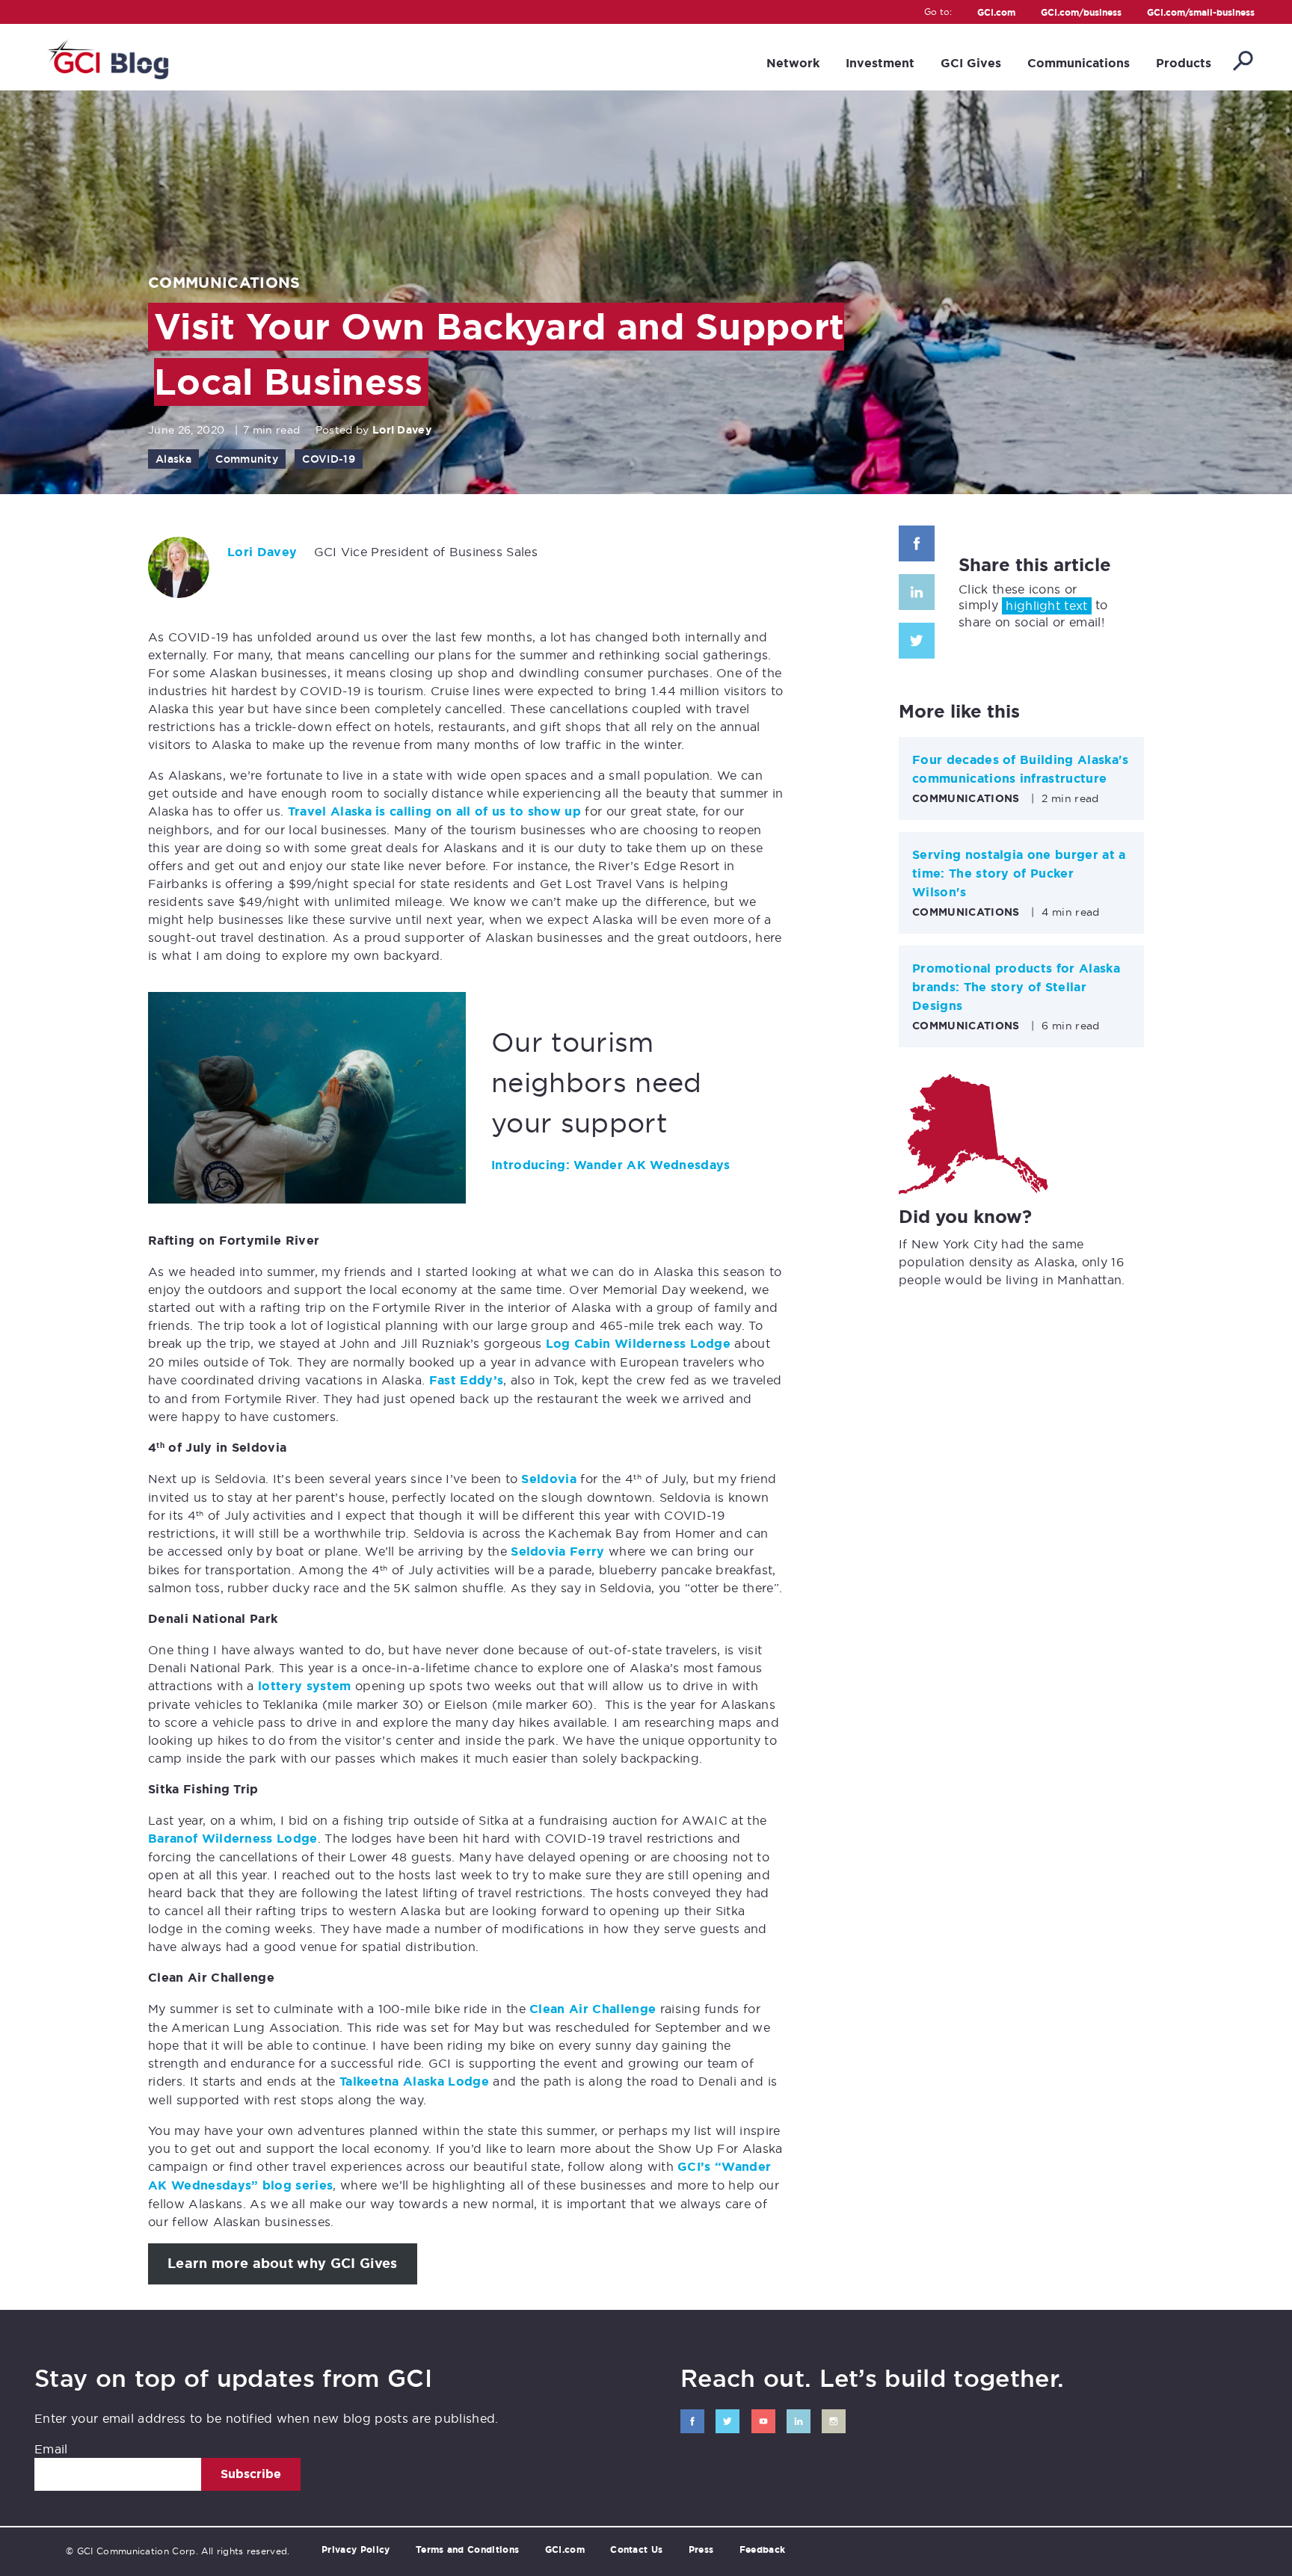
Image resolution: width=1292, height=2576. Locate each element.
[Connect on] (692, 2421)
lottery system (304, 1686)
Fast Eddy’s (467, 1380)
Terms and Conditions (467, 2550)
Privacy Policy (356, 2550)
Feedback (763, 2550)
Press (701, 2550)
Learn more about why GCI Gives (283, 2264)
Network (793, 63)
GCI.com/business (1081, 13)
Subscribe (251, 2474)
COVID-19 (329, 459)
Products (1184, 63)
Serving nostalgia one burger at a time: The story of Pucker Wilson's (1019, 873)
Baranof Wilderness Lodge (233, 1839)
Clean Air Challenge (593, 2009)
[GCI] (107, 57)
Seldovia (549, 1479)
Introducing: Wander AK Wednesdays (611, 1165)
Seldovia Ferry (557, 1552)
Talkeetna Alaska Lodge (414, 2082)
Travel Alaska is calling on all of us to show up (434, 811)
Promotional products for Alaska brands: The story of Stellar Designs (1016, 987)
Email (51, 2449)
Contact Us (636, 2550)
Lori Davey (402, 430)
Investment (880, 63)
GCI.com (996, 13)
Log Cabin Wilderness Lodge (638, 1344)
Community (247, 459)
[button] (1242, 62)
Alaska (173, 459)
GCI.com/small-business (1201, 13)
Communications (1079, 63)
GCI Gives (971, 63)
